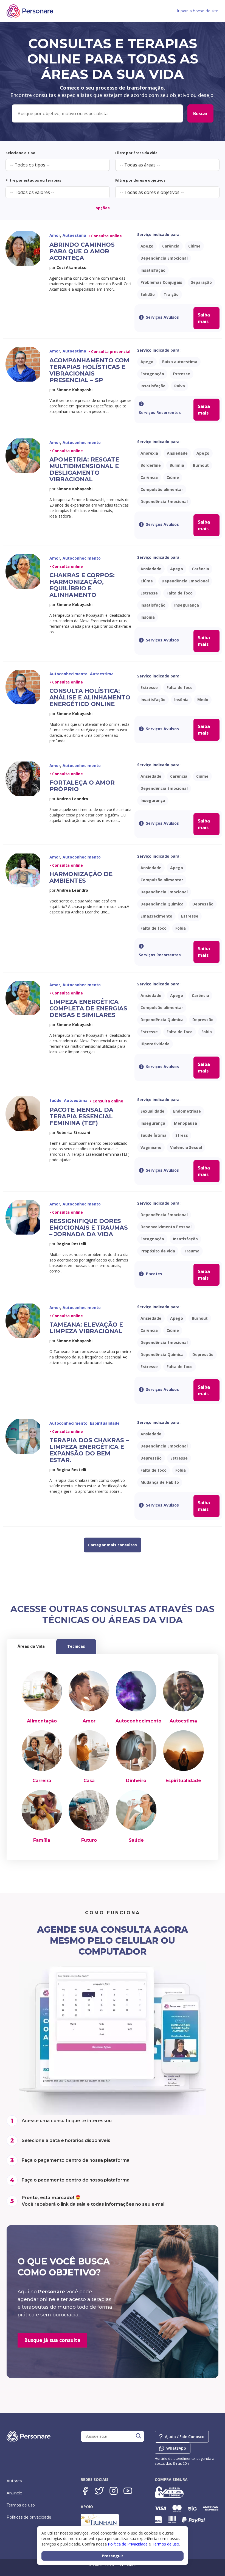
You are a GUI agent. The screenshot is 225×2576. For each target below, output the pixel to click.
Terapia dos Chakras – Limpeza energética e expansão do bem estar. (89, 1450)
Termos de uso (21, 2505)
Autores (14, 2481)
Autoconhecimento (138, 1721)
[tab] (31, 1646)
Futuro (89, 1840)
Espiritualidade (183, 1781)
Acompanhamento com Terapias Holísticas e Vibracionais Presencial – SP (89, 370)
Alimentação (42, 1721)
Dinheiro (136, 1781)
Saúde (136, 1840)
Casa (89, 1781)
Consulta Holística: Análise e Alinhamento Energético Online (90, 697)
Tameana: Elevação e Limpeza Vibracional (86, 1328)
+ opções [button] (101, 208)
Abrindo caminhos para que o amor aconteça (82, 251)
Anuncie (14, 2493)
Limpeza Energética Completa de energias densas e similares (88, 1008)
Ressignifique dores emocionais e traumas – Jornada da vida (89, 1228)
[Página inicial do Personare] (30, 11)
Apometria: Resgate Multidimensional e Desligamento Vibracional (84, 469)
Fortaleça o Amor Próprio (82, 786)
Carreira (42, 1781)
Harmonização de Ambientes (81, 877)
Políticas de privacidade (29, 2517)
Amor (89, 1721)
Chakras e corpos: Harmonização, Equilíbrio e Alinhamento (82, 585)
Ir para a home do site (198, 11)
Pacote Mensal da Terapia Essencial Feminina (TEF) (81, 1116)
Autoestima (183, 1721)
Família (42, 1840)
